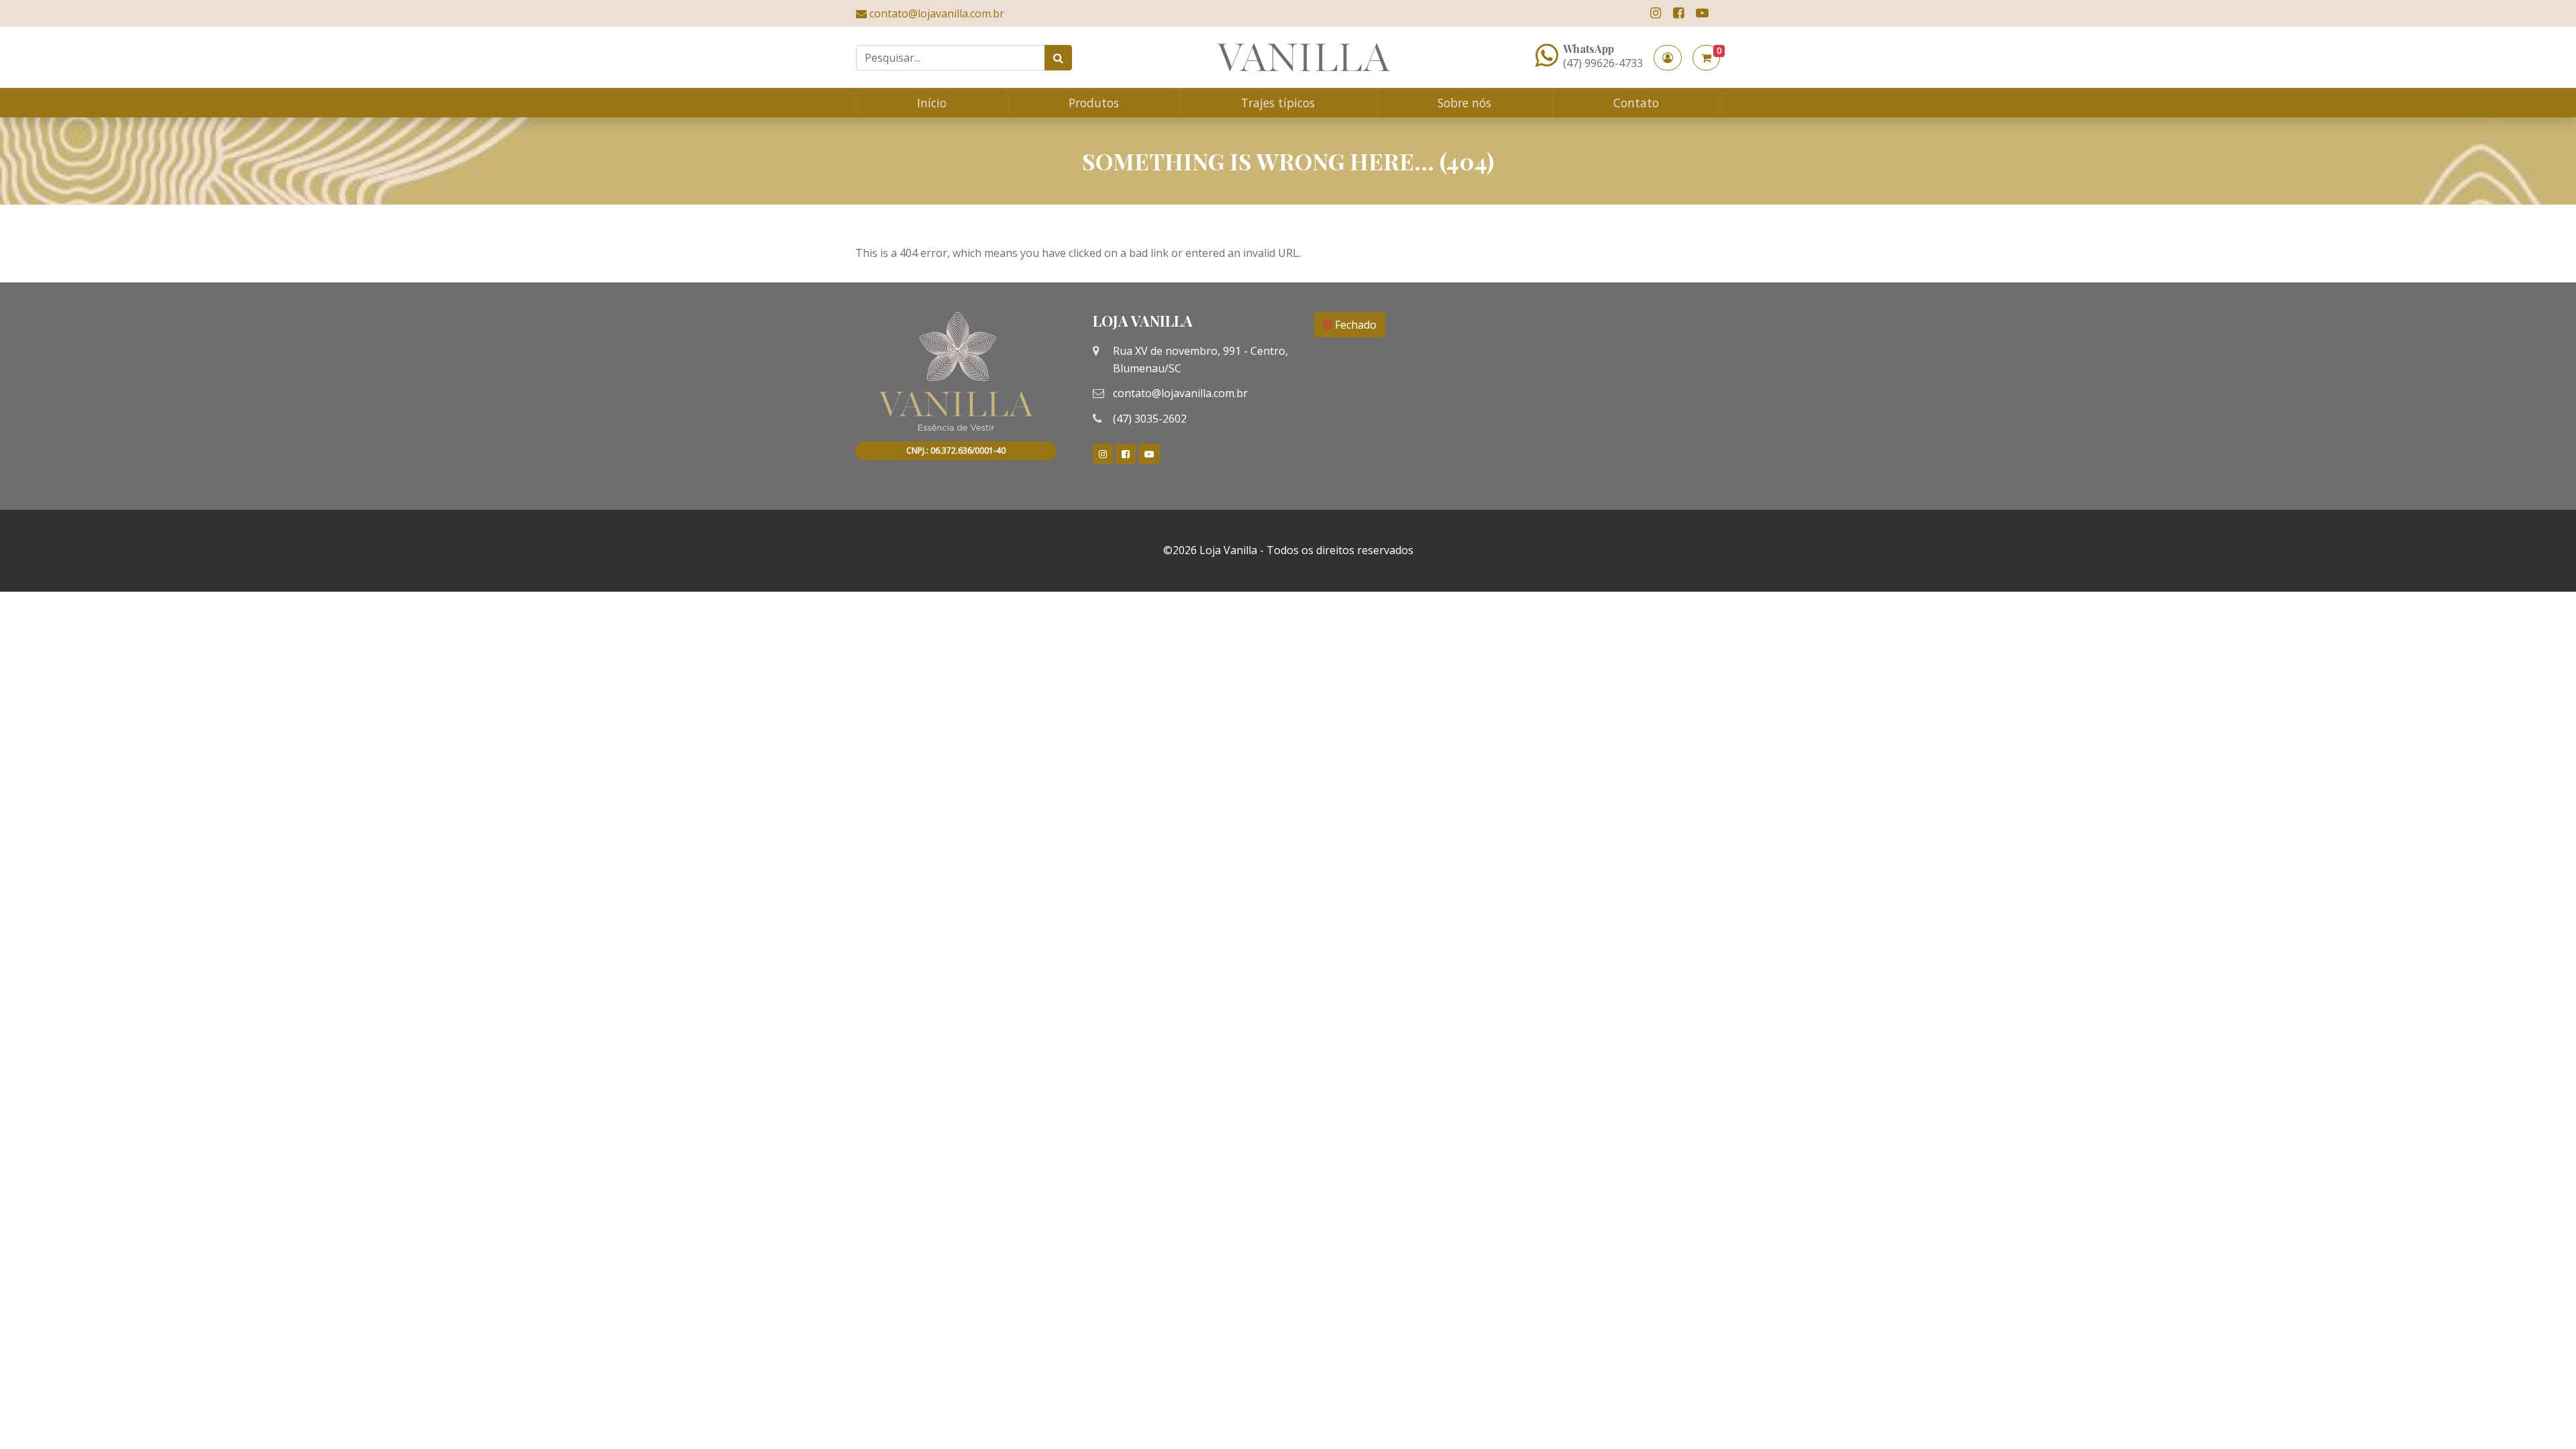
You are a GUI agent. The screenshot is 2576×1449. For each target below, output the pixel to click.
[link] (1656, 13)
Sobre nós (1464, 103)
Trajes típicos (1278, 103)
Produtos (1094, 103)
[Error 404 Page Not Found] (1303, 57)
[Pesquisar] (1058, 58)
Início (932, 103)
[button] (1668, 58)
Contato (1636, 103)
